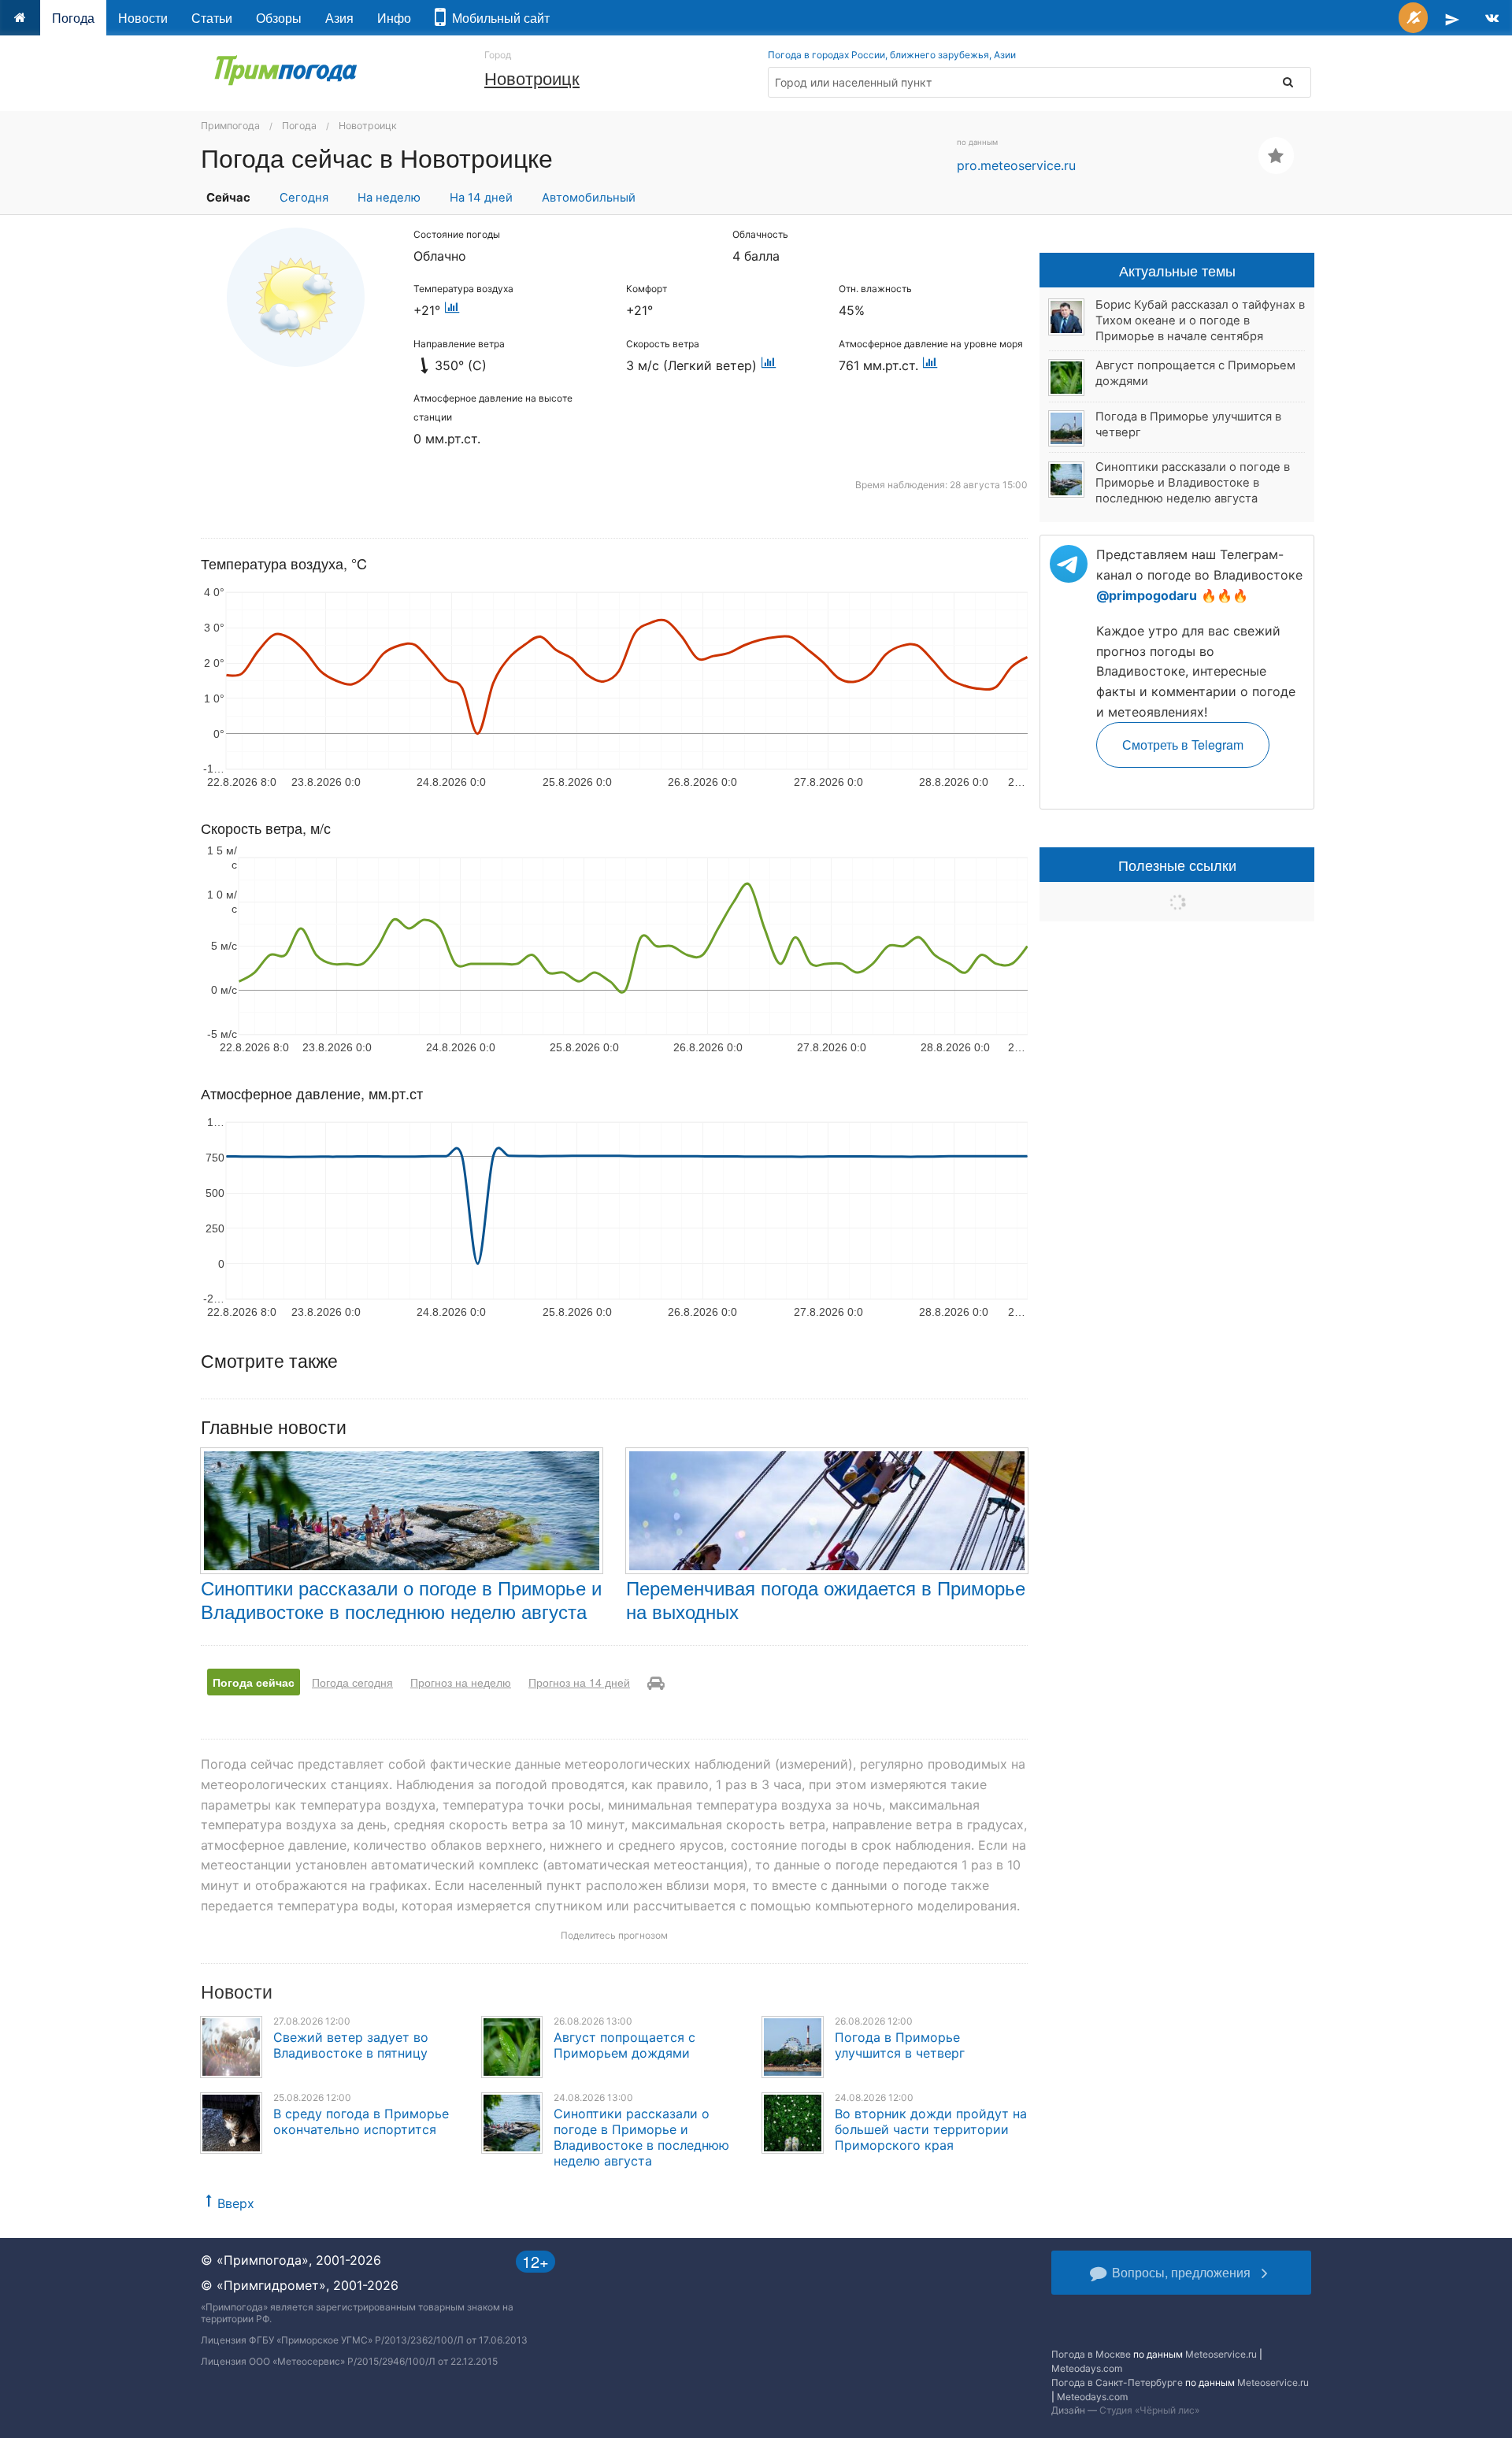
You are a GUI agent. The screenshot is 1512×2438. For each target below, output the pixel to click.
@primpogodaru (1147, 595)
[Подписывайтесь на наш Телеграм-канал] (1452, 18)
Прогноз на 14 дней (579, 1682)
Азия (339, 18)
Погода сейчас (254, 1682)
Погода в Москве (1091, 2354)
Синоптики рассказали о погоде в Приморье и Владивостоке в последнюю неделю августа (401, 1599)
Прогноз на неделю (461, 1682)
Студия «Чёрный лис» (1149, 2410)
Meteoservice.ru (1221, 2354)
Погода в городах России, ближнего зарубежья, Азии (892, 55)
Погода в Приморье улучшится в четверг (900, 2045)
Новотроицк (532, 78)
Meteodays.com (1087, 2368)
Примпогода (230, 126)
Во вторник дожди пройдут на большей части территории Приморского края (931, 2129)
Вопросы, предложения (1181, 2272)
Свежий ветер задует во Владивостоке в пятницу (351, 2045)
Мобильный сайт (498, 18)
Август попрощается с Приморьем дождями (624, 2045)
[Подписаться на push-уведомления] (1413, 18)
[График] (452, 310)
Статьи (212, 18)
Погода (73, 18)
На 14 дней (481, 198)
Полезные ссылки (1177, 865)
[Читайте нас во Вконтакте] (1492, 18)
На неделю (389, 198)
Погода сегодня (352, 1682)
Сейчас (228, 198)
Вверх (236, 2203)
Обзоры (279, 18)
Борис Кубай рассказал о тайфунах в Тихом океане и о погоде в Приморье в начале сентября (1200, 320)
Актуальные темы (1177, 270)
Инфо (394, 18)
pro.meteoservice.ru (1016, 165)
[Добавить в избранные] (1276, 156)
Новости (143, 18)
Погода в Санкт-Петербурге (1117, 2382)
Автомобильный (589, 198)
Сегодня (304, 198)
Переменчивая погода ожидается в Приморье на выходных (826, 1599)
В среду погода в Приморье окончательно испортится (361, 2121)
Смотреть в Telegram (1183, 745)
